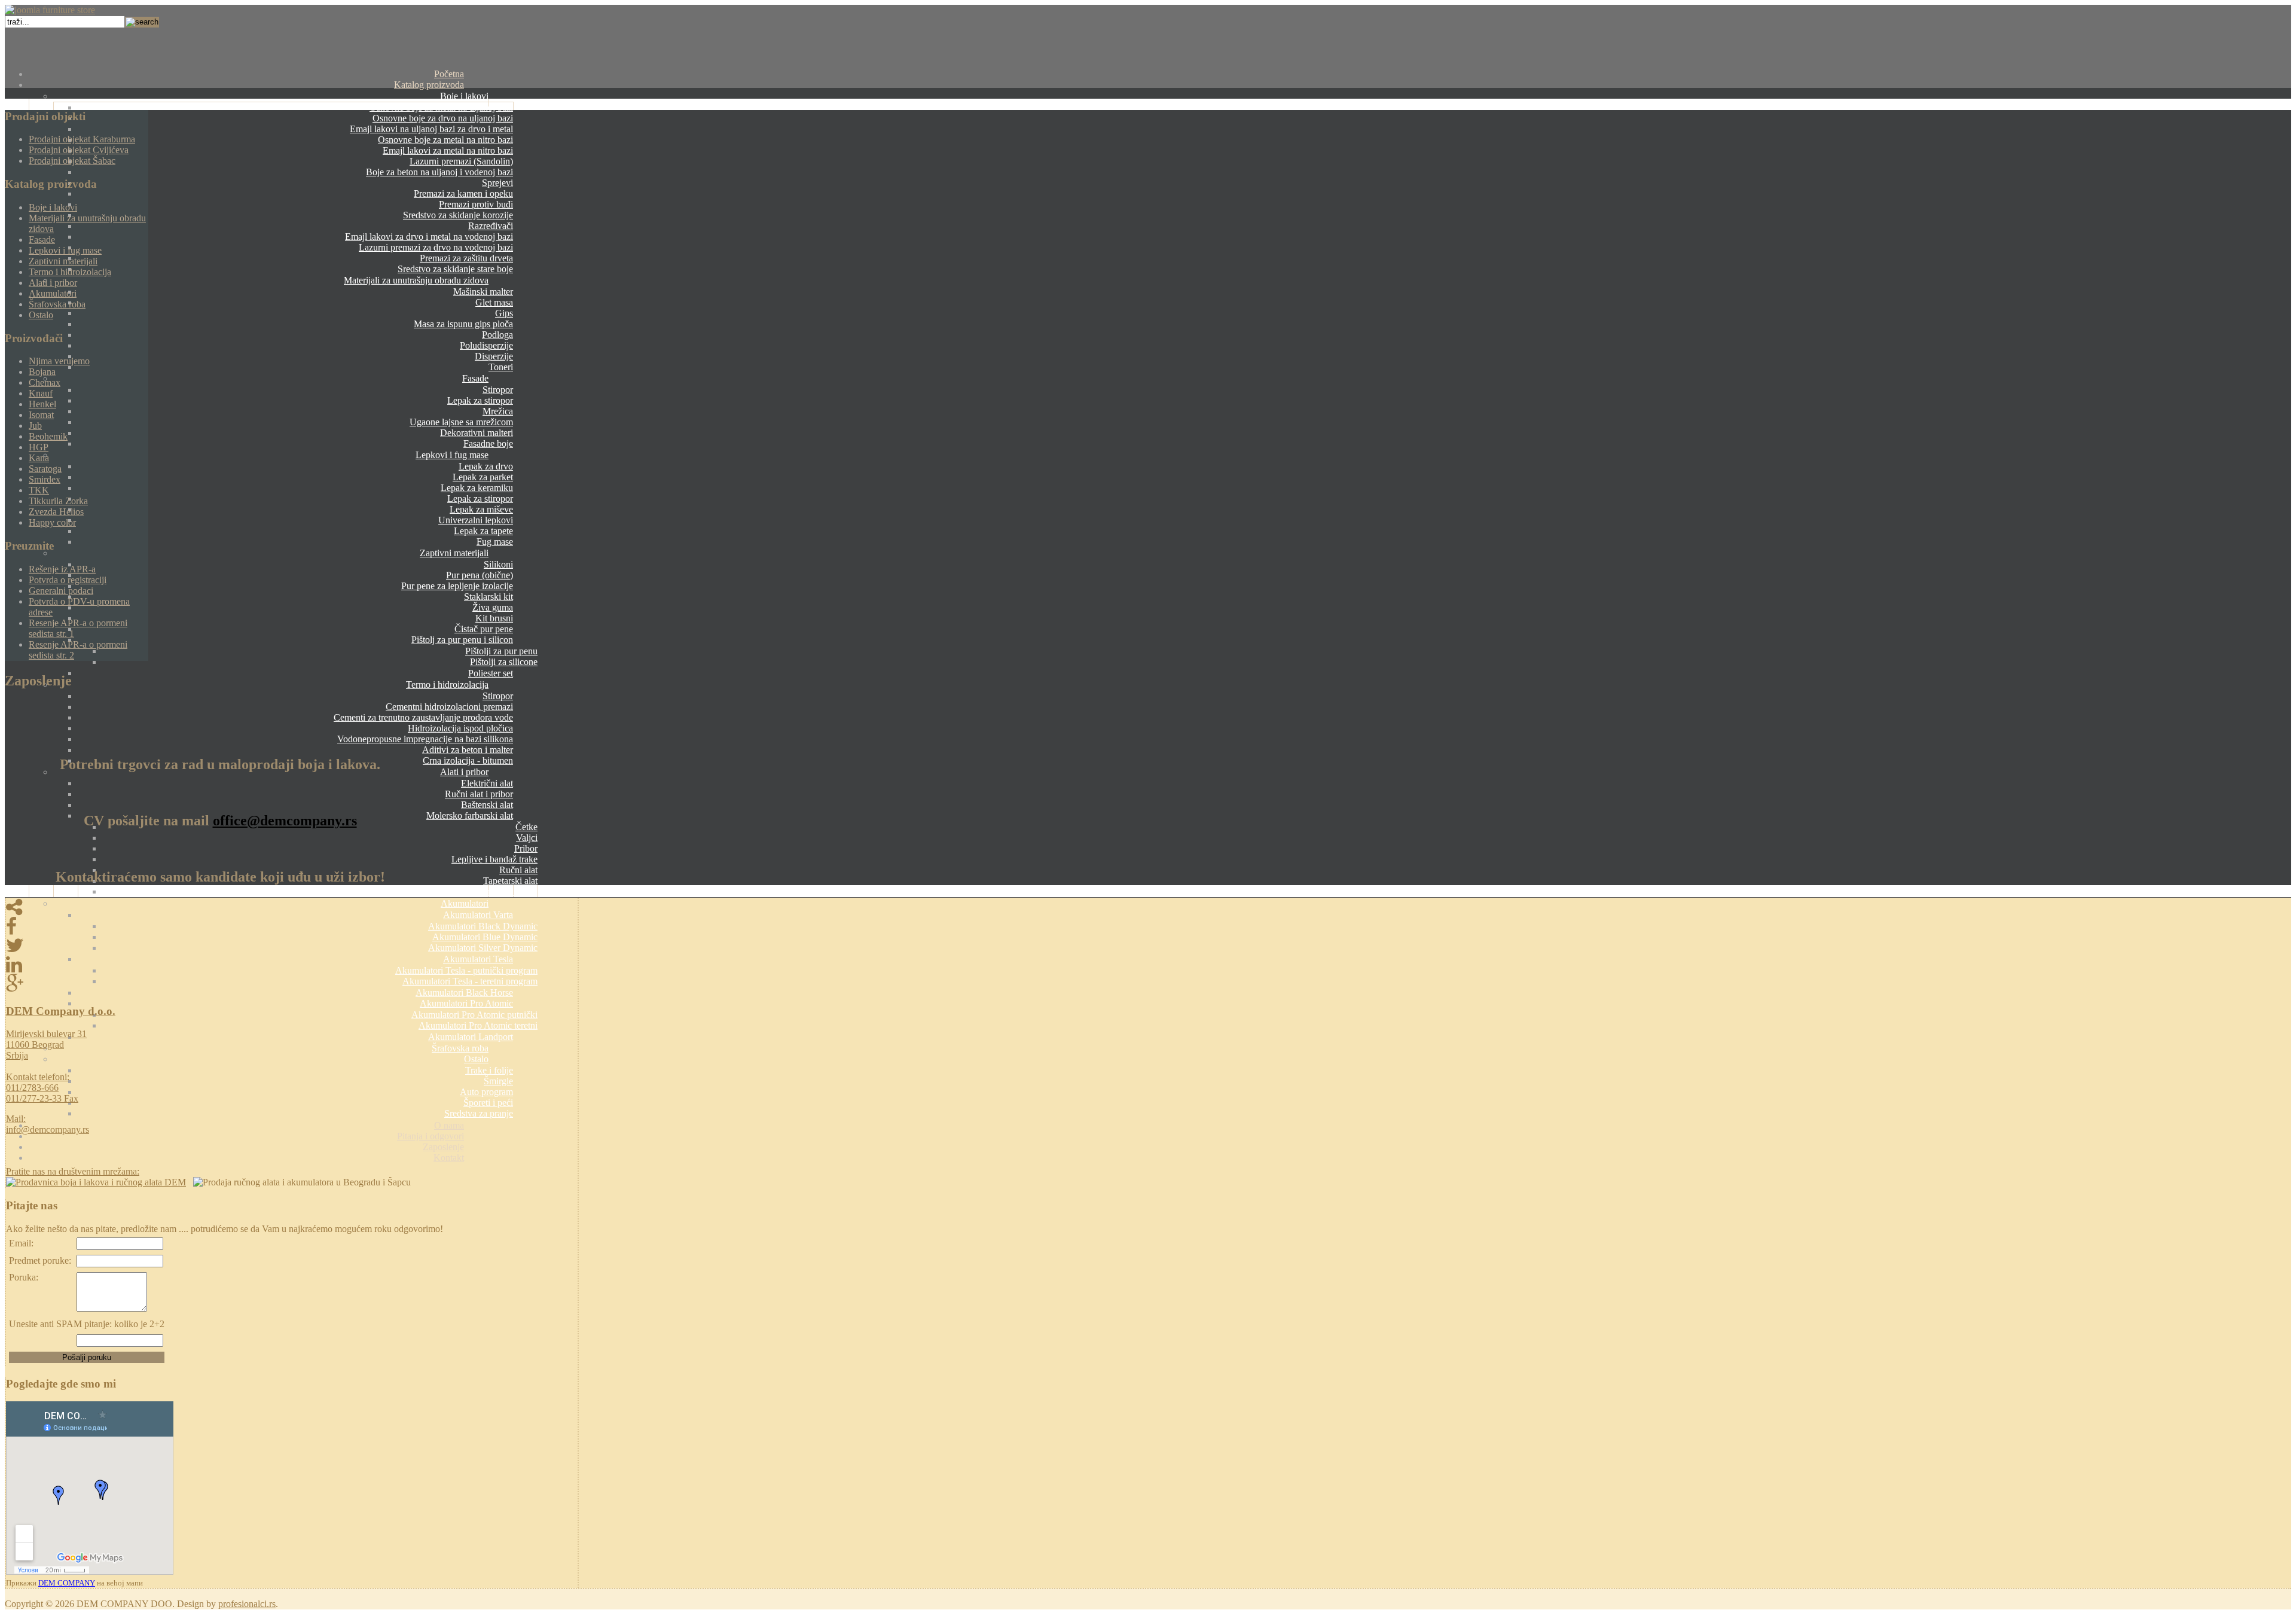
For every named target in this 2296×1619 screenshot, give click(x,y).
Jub (35, 426)
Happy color (52, 522)
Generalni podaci (61, 591)
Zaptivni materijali (454, 553)
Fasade (475, 378)
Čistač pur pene (484, 629)
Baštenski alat (487, 805)
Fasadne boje (488, 443)
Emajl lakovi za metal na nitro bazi (448, 150)
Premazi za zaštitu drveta (466, 258)
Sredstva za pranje (479, 1113)
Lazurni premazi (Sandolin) (461, 161)
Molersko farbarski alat (470, 815)
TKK (39, 490)
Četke (526, 827)
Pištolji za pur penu (501, 651)
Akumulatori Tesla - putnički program (466, 970)
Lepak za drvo (486, 466)
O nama (449, 1125)
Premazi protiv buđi (476, 204)
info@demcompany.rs (48, 1129)
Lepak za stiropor (480, 400)
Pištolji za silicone (504, 662)
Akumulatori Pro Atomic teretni (478, 1025)
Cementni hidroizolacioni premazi (449, 707)
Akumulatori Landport (471, 1037)
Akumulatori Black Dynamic (483, 926)
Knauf (41, 393)
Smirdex (45, 479)
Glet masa (494, 302)
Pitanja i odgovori (430, 1136)
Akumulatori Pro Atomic (466, 1003)
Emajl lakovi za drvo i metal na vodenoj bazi (429, 237)
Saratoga (45, 469)
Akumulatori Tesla (478, 959)
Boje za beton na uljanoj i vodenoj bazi (439, 172)
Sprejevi (497, 183)
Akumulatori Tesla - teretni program (470, 981)
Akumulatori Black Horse (464, 993)
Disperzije (494, 356)
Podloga (497, 335)
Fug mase (495, 542)
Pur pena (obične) (480, 575)
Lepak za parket (483, 477)
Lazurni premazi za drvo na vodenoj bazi (436, 247)
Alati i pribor (464, 772)
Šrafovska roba (460, 1048)
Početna (449, 74)
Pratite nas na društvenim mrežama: (73, 1171)
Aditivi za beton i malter (468, 750)
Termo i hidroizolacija (447, 685)
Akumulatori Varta (478, 915)
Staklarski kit (488, 597)
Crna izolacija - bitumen (468, 760)
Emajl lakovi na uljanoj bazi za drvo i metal (431, 129)
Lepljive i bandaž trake (494, 859)
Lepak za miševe (481, 509)
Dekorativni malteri (477, 433)
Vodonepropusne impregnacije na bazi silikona (425, 739)
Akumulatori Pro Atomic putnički (474, 1015)
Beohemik (48, 436)
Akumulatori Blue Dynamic (485, 937)
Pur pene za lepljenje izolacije (457, 586)
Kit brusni (494, 618)
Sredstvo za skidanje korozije (458, 215)
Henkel (42, 404)
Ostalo (476, 1059)
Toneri (501, 367)
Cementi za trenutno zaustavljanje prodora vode (423, 717)
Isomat (41, 415)
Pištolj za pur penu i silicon (462, 640)
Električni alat (487, 783)
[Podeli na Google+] (292, 984)
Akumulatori (465, 903)
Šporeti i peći (488, 1103)
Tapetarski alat (510, 881)
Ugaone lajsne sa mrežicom (461, 422)
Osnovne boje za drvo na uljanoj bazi (443, 118)
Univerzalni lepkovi (476, 520)
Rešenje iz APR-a (62, 569)
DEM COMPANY (67, 1583)
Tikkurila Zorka (58, 501)
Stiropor (498, 390)
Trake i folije (489, 1070)
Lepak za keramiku (477, 488)
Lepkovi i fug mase (452, 455)
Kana (39, 458)
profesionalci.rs (247, 1604)
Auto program (486, 1092)
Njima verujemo (59, 361)
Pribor (526, 848)
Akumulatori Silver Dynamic (483, 948)
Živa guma (493, 607)
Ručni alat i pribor (479, 794)
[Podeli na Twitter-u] (292, 946)
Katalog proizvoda (429, 85)
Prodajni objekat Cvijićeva (79, 150)
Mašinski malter (483, 292)
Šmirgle (498, 1081)
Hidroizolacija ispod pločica (460, 728)
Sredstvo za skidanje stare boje (455, 269)
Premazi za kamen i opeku (463, 193)
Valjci (527, 838)
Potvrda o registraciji (68, 580)
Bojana (42, 372)
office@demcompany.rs (285, 821)
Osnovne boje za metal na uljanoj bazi (441, 107)
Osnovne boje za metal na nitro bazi (445, 140)
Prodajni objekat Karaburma (82, 139)
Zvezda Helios (56, 512)
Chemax (45, 382)
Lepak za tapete (483, 531)
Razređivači (491, 226)
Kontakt (449, 1158)
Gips (504, 313)
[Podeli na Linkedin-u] (292, 965)
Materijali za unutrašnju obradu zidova (416, 280)
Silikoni (498, 564)
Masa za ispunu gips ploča (463, 324)
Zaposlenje (443, 1147)
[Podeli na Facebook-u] (292, 926)
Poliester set (491, 673)
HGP (39, 447)
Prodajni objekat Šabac (72, 161)
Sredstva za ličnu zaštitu (492, 891)
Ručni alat (518, 870)
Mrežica (498, 411)
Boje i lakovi (464, 96)
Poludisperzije (486, 345)
